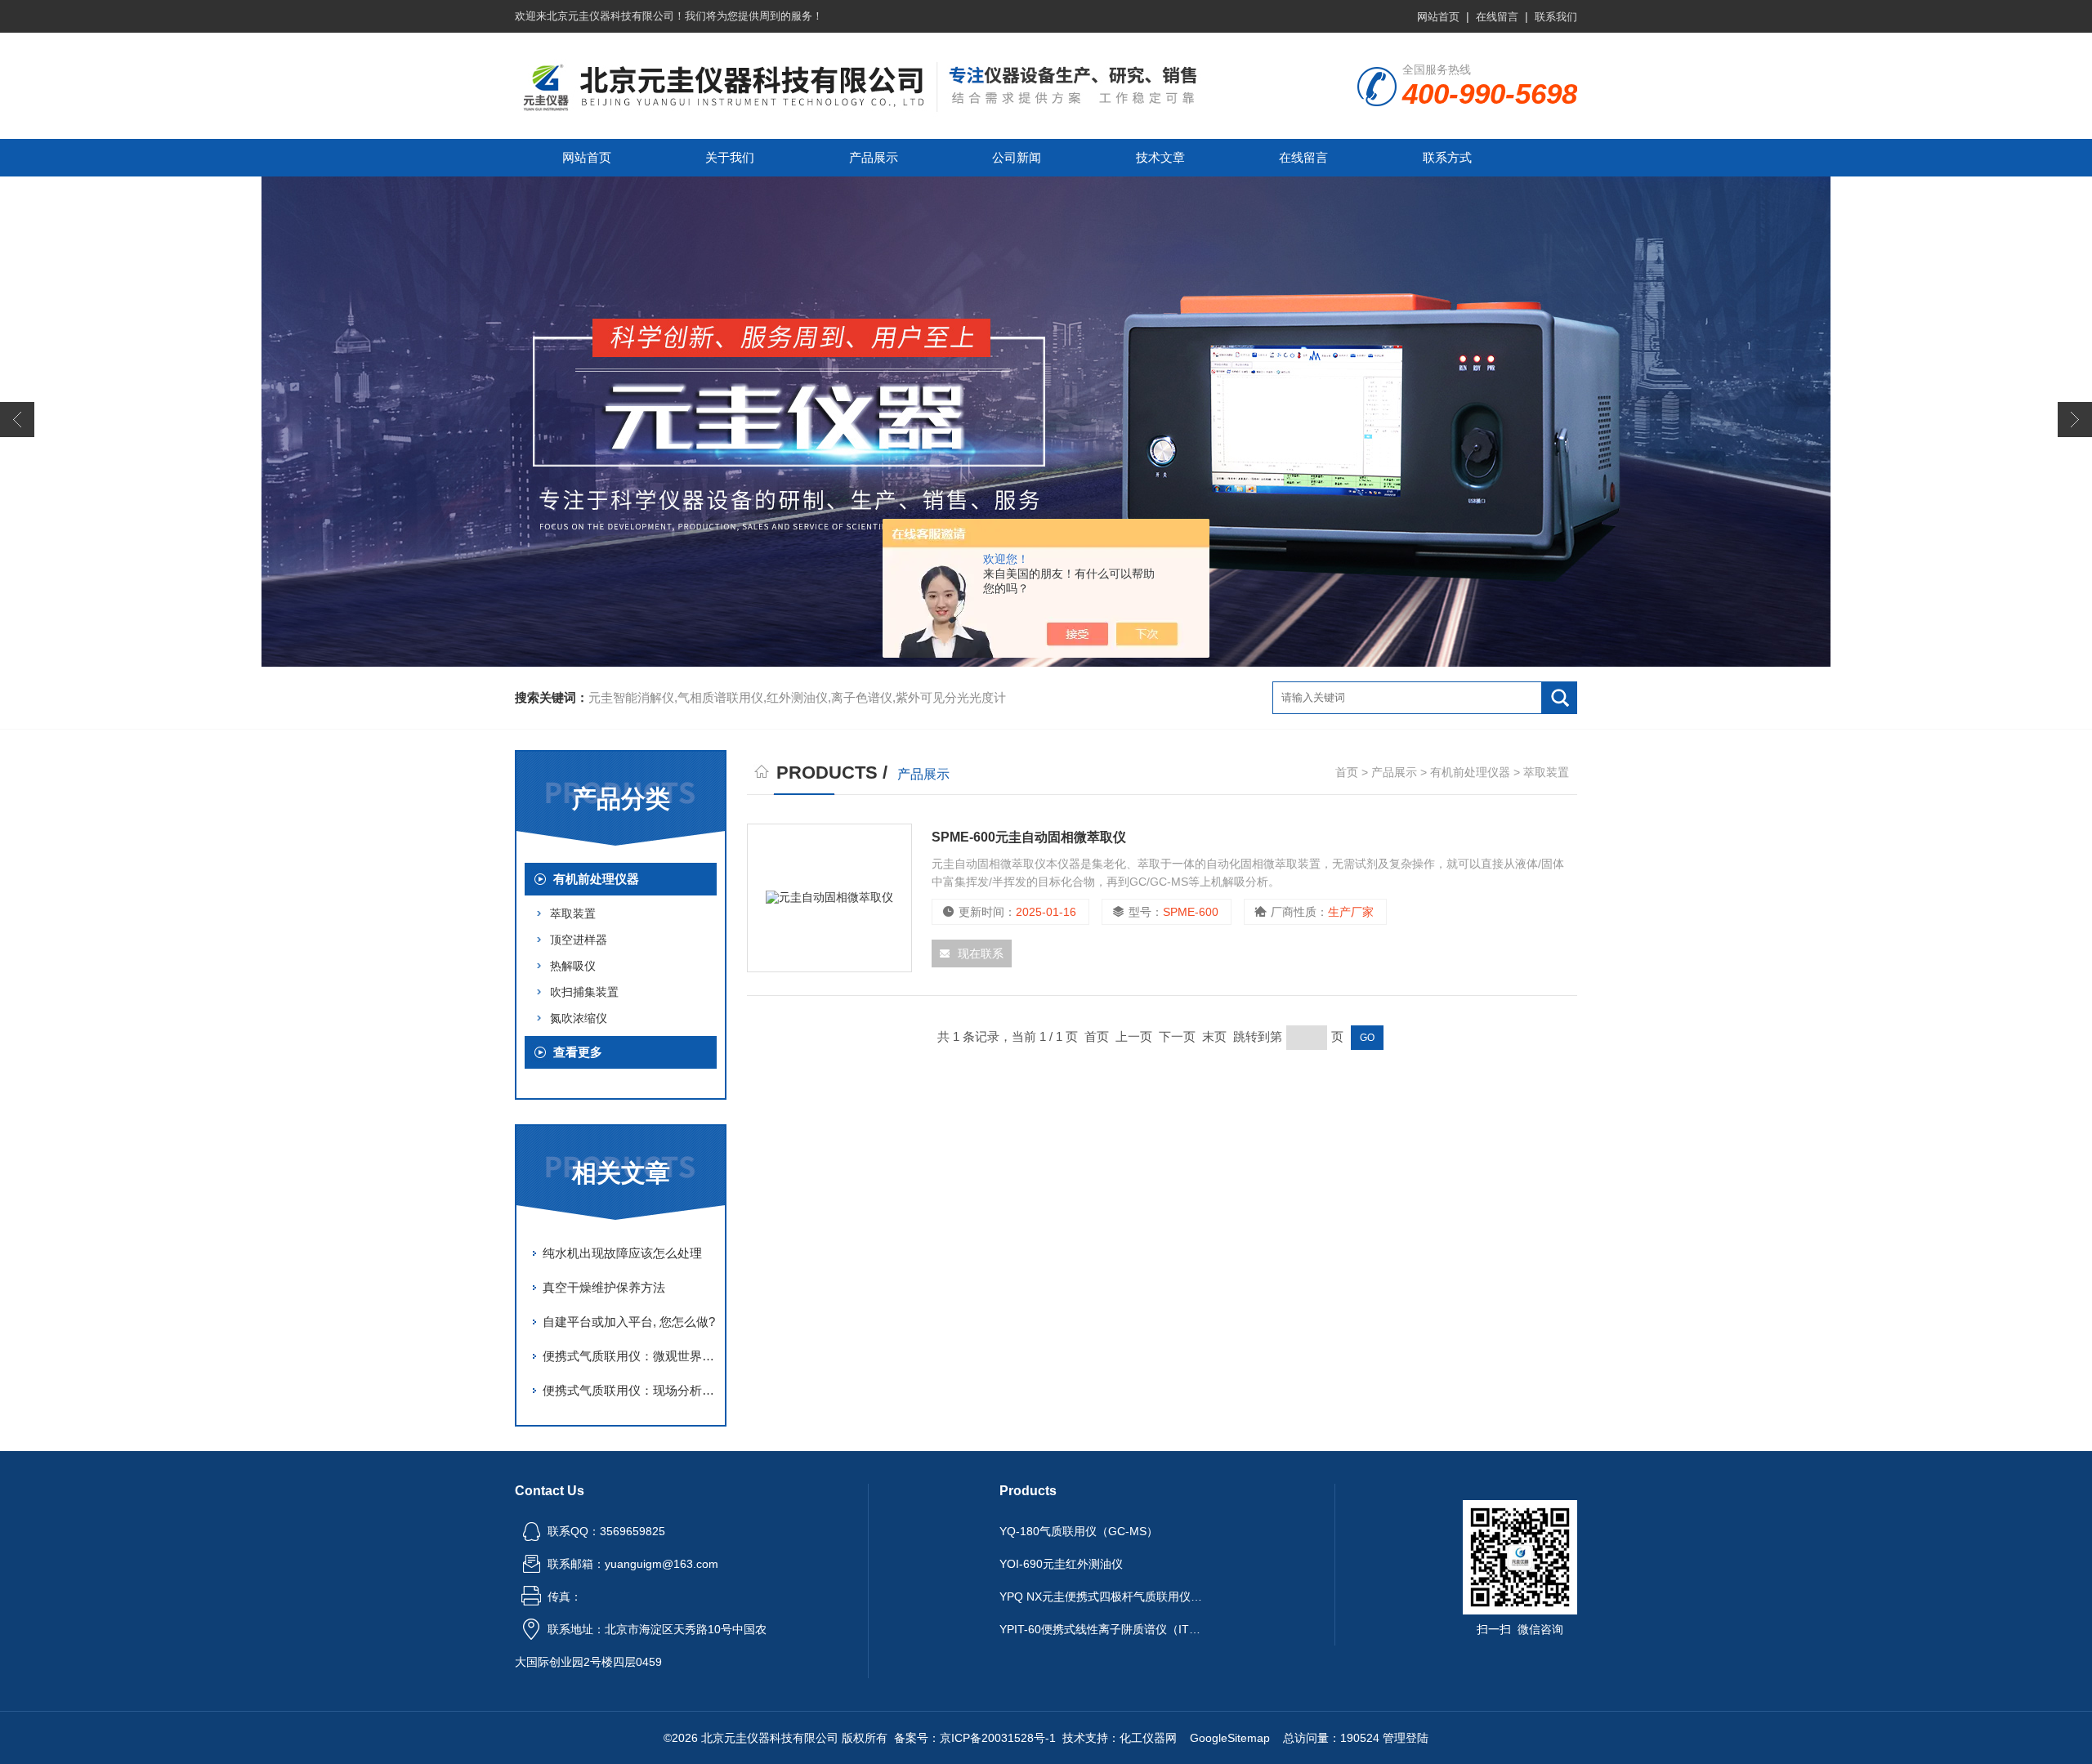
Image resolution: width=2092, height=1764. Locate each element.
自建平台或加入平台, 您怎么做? (629, 1322)
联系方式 (1447, 157)
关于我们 (730, 157)
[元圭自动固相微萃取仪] (829, 898)
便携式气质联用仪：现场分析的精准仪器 (629, 1390)
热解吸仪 (573, 966)
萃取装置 (573, 913)
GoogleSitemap (1230, 1738)
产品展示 (874, 157)
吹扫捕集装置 (584, 992)
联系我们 (1556, 17)
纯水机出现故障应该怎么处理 (622, 1253)
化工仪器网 (1148, 1738)
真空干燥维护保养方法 (604, 1287)
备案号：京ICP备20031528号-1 (975, 1738)
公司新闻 (1017, 157)
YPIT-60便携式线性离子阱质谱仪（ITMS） (1102, 1629)
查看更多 (578, 1052)
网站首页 (1438, 17)
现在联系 (981, 953)
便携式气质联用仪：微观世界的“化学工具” (629, 1356)
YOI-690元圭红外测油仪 (1061, 1564)
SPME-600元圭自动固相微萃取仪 (1029, 837)
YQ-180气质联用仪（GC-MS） (1079, 1531)
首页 (1347, 772)
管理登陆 (1406, 1738)
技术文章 (1160, 157)
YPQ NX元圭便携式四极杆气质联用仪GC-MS (1102, 1597)
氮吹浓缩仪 (579, 1018)
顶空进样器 (579, 940)
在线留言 (1497, 17)
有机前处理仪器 (596, 879)
